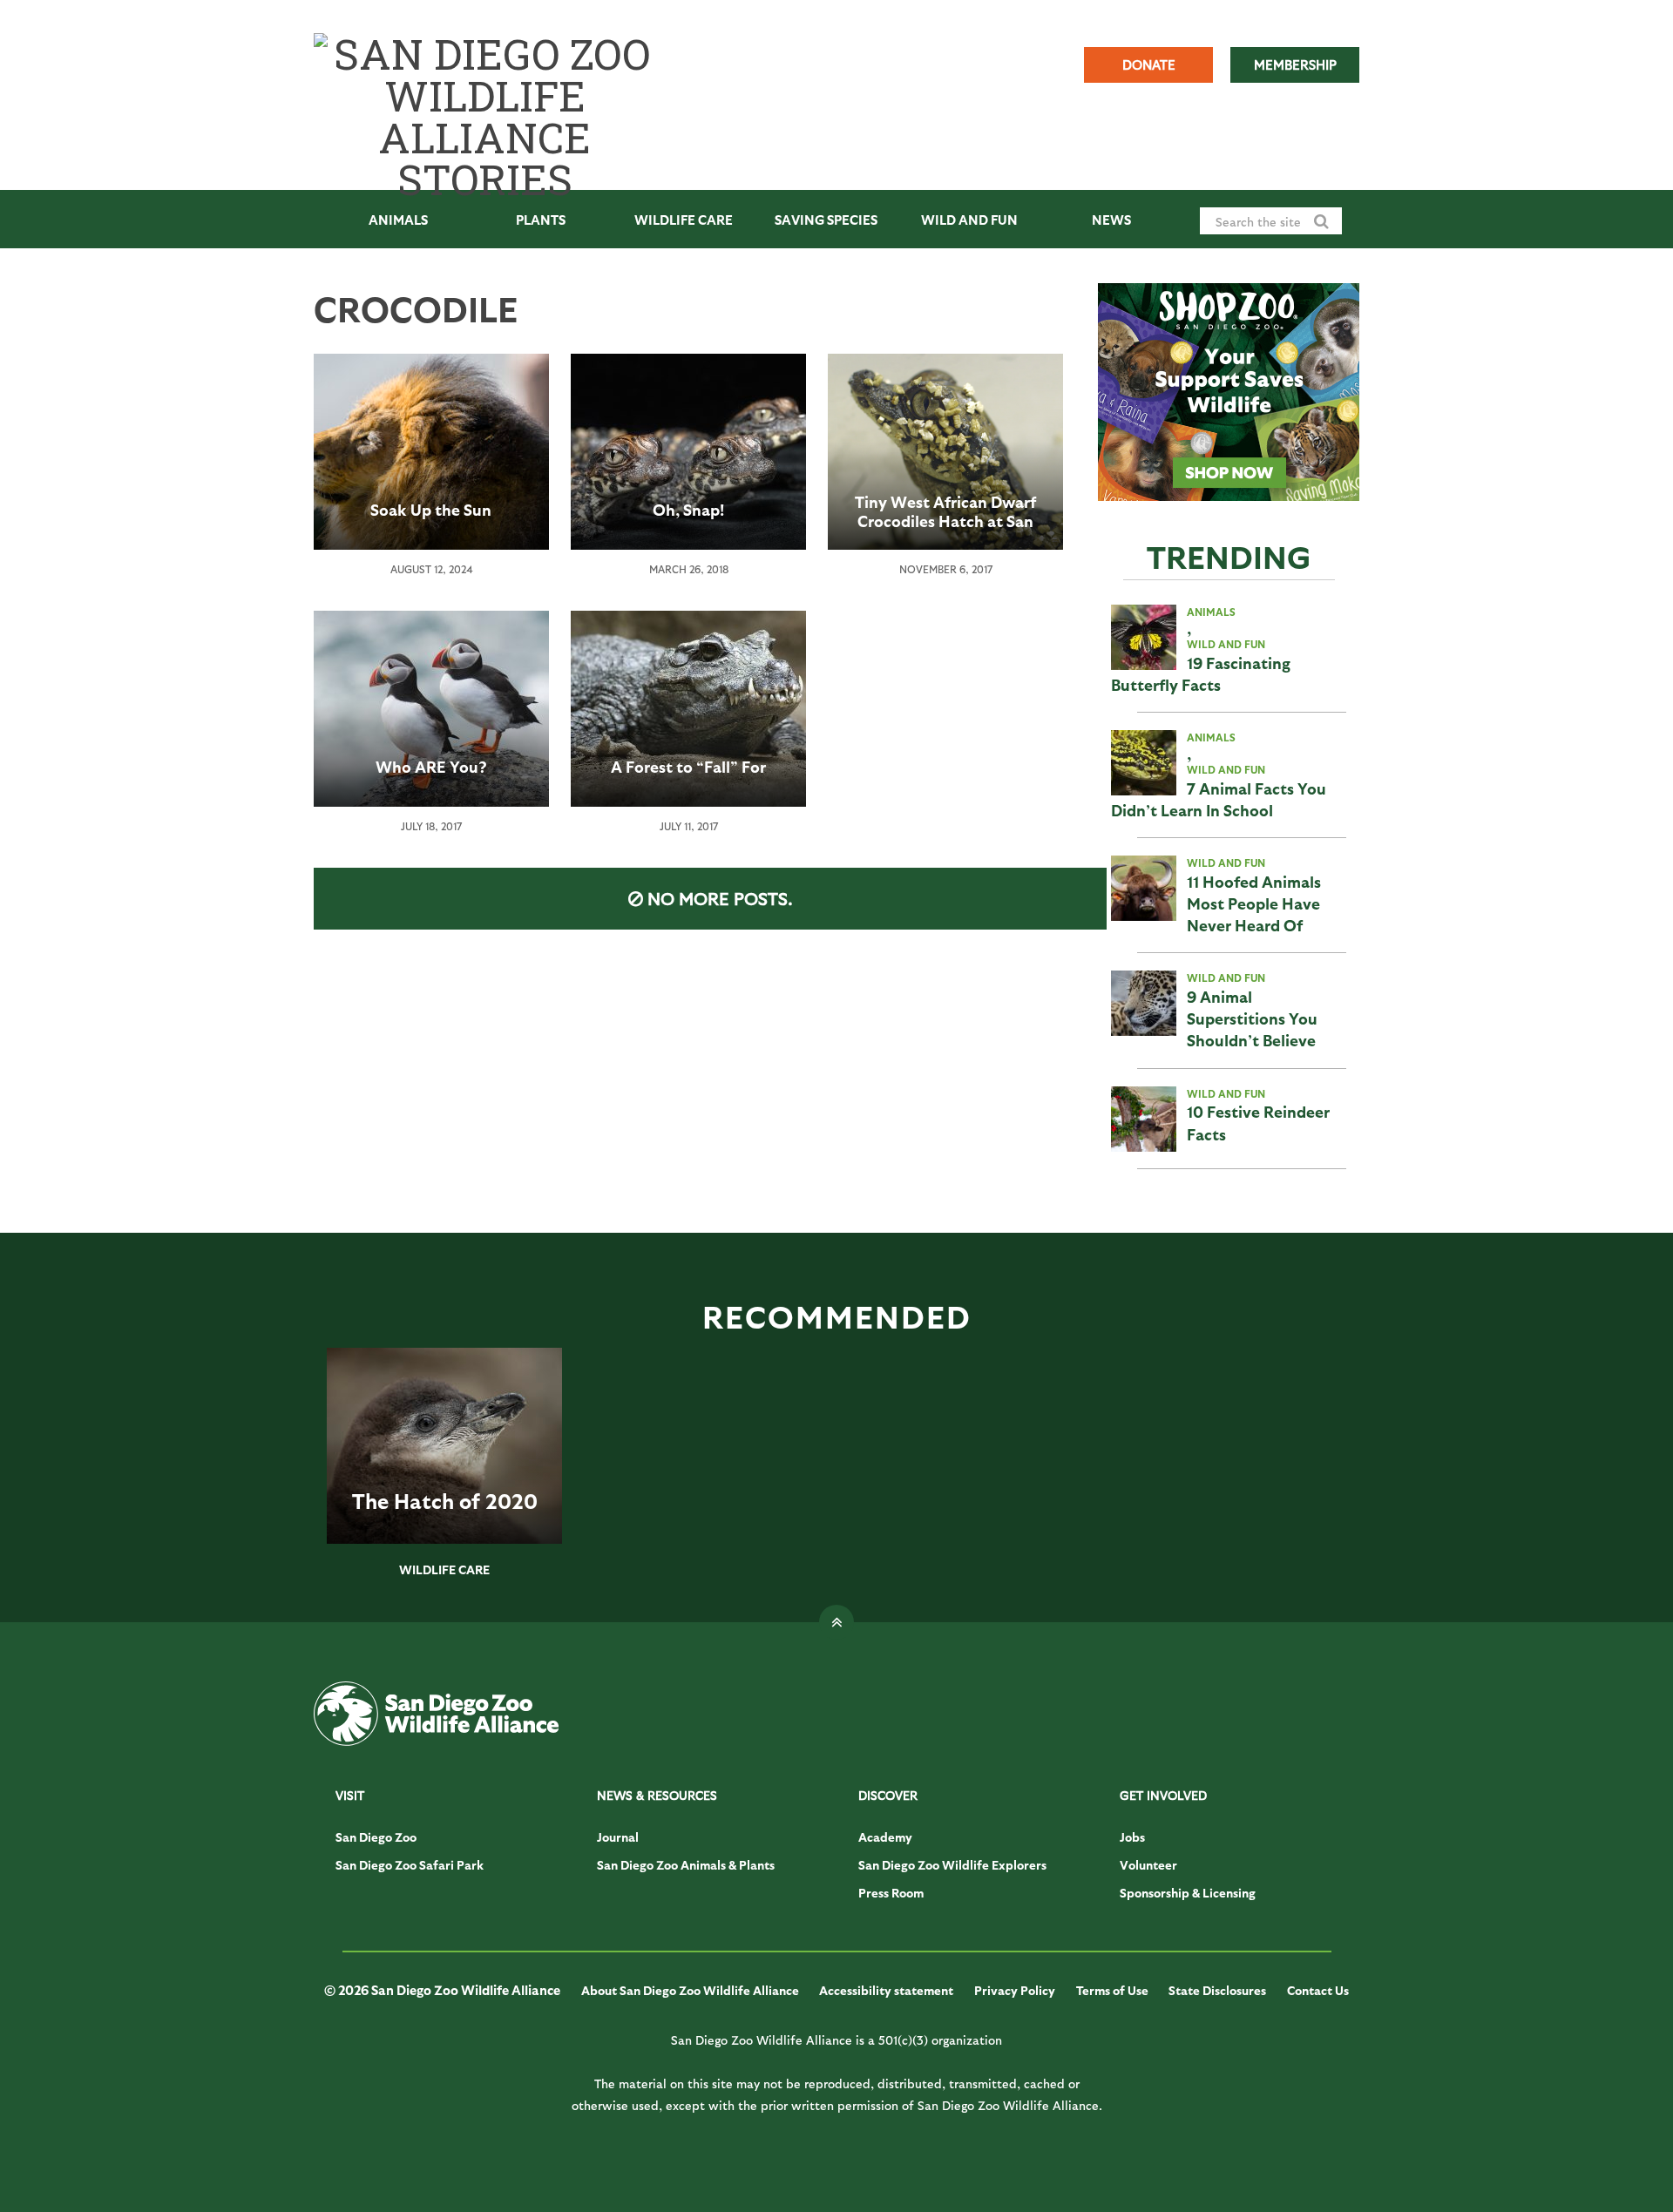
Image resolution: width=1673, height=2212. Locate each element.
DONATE (1149, 64)
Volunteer (1148, 1865)
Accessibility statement (886, 1990)
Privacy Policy (1015, 1990)
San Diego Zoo (376, 1837)
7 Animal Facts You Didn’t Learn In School (1219, 799)
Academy (885, 1837)
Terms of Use (1112, 1990)
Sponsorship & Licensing (1188, 1893)
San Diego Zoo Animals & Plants (686, 1865)
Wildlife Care (684, 220)
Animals (398, 220)
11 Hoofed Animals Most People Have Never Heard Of (1254, 903)
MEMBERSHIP (1295, 64)
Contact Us (1318, 1990)
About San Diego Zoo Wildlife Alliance (690, 1990)
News (1111, 220)
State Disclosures (1217, 1990)
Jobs (1132, 1837)
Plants (541, 220)
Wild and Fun (969, 220)
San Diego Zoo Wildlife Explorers (952, 1865)
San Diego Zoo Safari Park (410, 1865)
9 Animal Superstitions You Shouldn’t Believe (1252, 1018)
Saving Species (826, 220)
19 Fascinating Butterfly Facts (1201, 673)
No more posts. (720, 898)
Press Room (891, 1893)
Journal (618, 1837)
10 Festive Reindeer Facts (1258, 1122)
